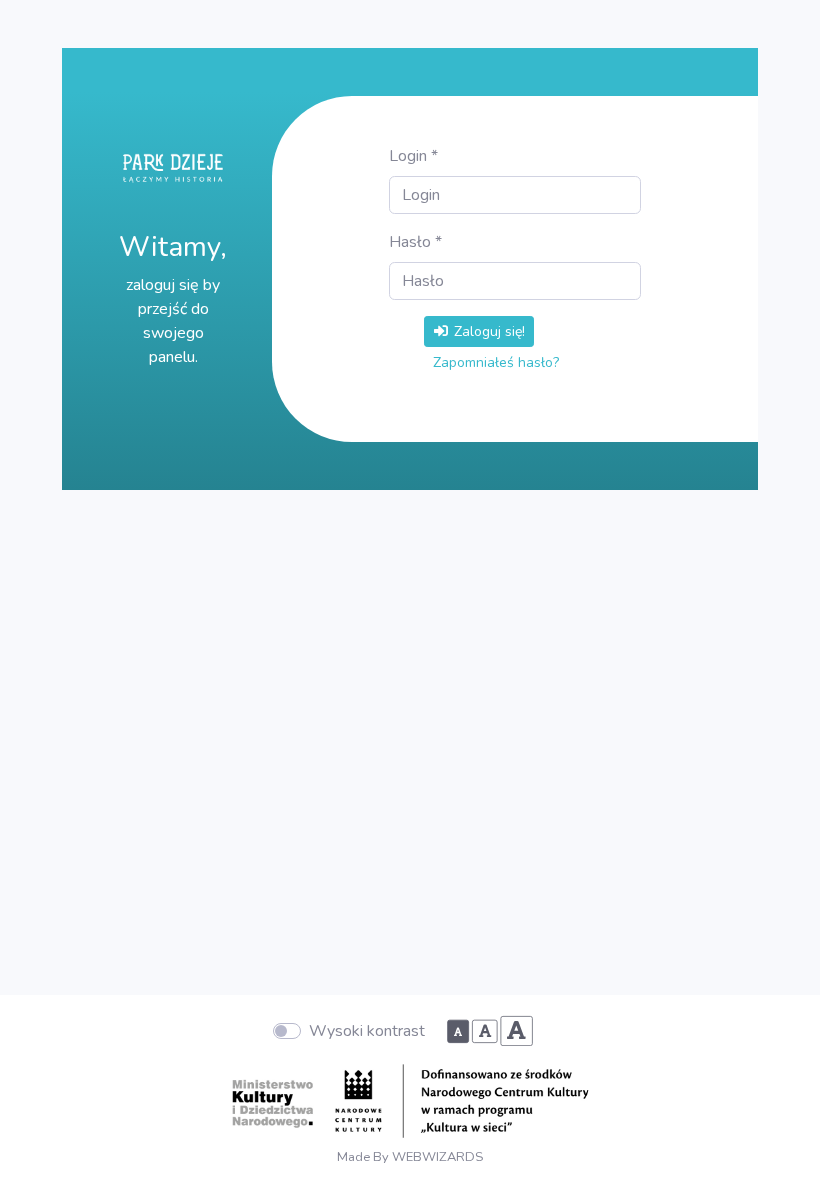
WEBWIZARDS (437, 1157)
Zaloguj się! (487, 331)
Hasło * (415, 242)
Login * (413, 156)
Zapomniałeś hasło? (496, 362)
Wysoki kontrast (367, 1031)
